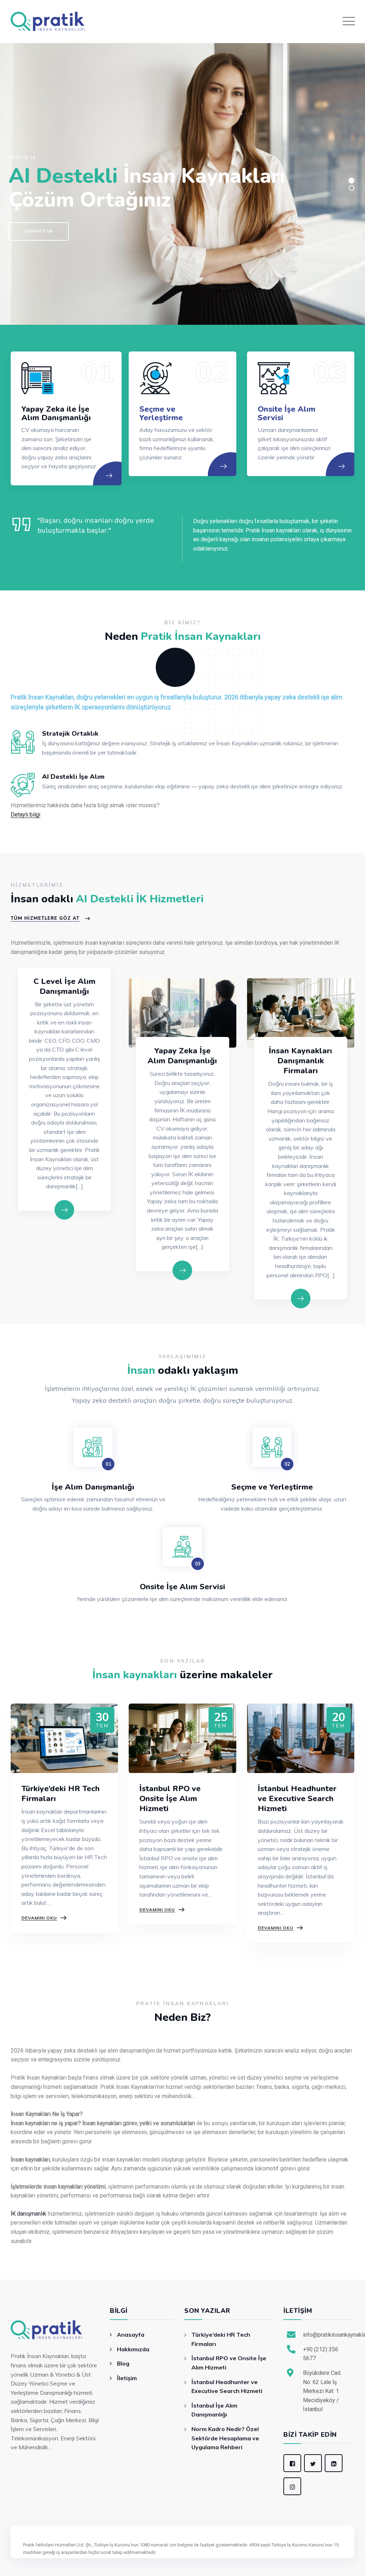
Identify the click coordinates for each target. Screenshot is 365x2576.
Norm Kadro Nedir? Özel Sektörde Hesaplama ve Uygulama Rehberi (225, 2438)
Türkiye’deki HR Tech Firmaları (61, 1794)
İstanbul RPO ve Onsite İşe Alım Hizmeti (170, 1799)
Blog (123, 2363)
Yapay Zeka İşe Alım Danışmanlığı (182, 1056)
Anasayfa (131, 2335)
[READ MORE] (116, 485)
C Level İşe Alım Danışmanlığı (65, 986)
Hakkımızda (133, 2349)
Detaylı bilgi (25, 815)
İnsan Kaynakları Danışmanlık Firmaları (300, 1061)
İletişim (127, 2378)
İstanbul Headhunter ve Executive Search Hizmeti (297, 1799)
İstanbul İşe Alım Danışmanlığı (214, 2410)
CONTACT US (39, 231)
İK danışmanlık (29, 2214)
